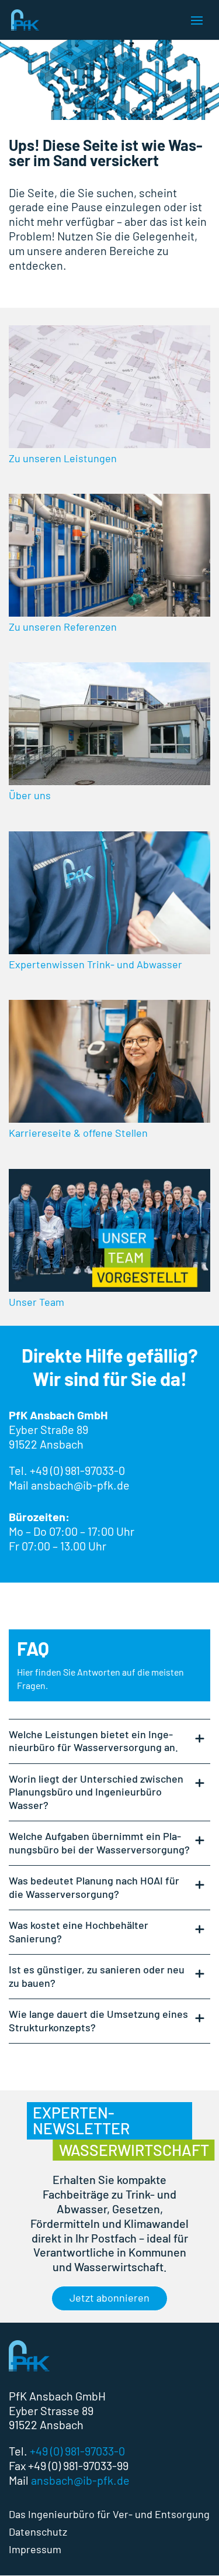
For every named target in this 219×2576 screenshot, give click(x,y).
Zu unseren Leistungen (63, 458)
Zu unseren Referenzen (63, 627)
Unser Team (36, 1302)
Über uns (30, 795)
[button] (21, 2555)
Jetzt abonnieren (109, 2298)
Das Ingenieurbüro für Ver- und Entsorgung (109, 2515)
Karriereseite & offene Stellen (78, 1133)
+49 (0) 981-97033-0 (77, 1470)
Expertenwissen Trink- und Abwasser (95, 964)
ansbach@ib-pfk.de (80, 2480)
